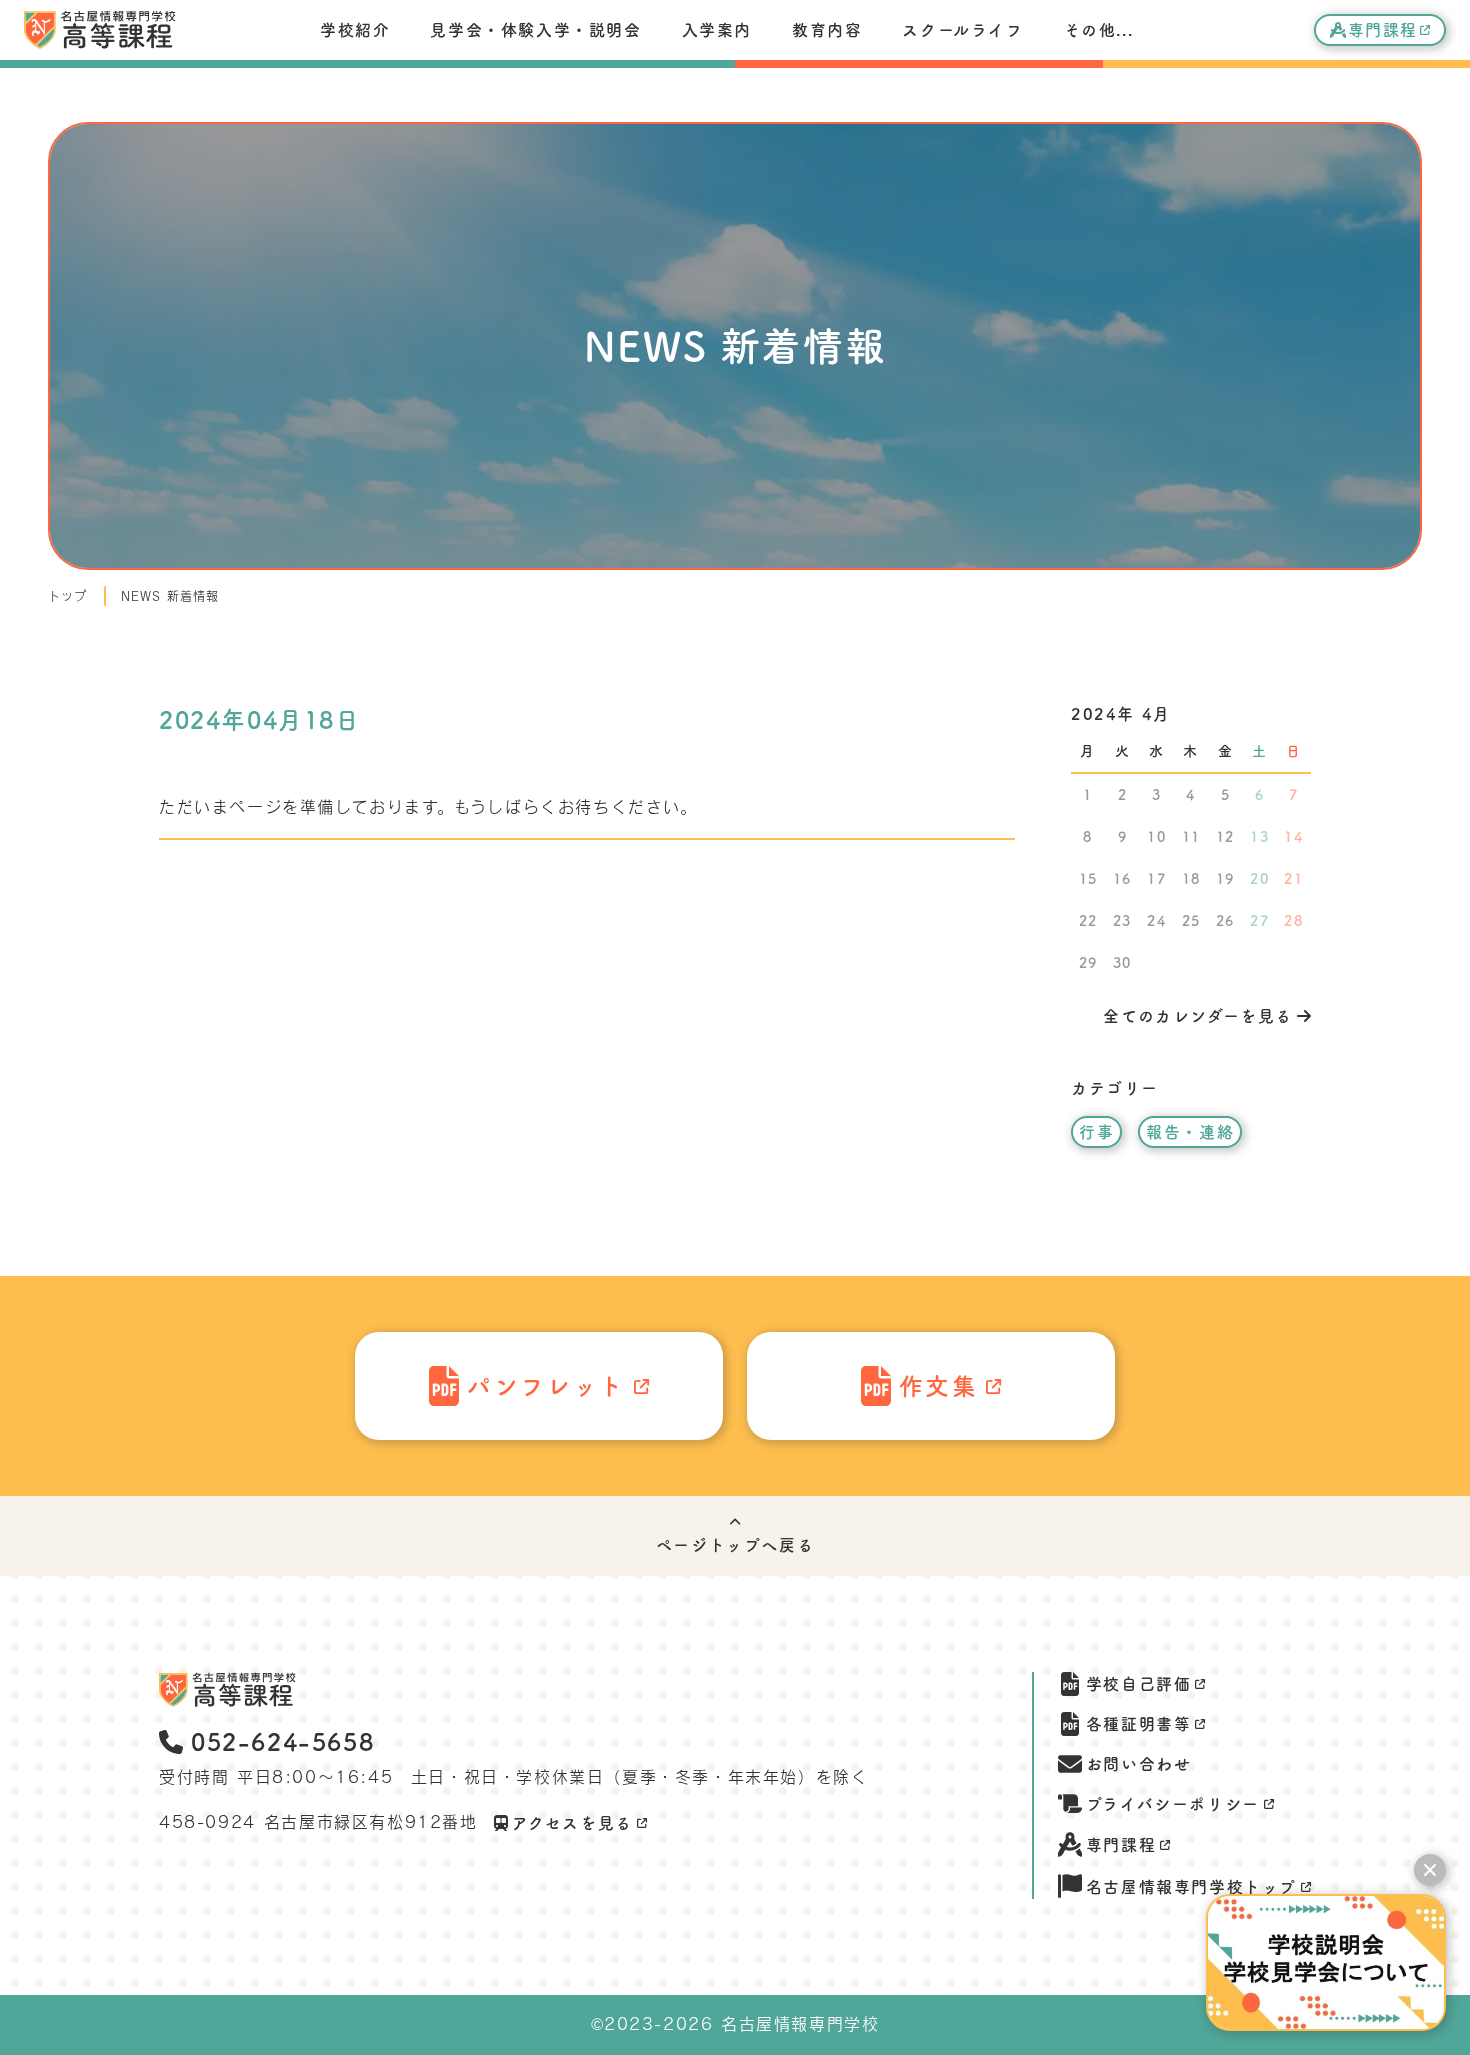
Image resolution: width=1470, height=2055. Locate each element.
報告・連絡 (1190, 1132)
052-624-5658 (282, 1742)
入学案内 (717, 30)
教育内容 (827, 30)
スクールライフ (962, 30)
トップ (68, 596)
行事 (1096, 1132)
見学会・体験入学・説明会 (535, 30)
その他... (1099, 30)
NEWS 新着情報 (170, 596)
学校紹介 (355, 30)
